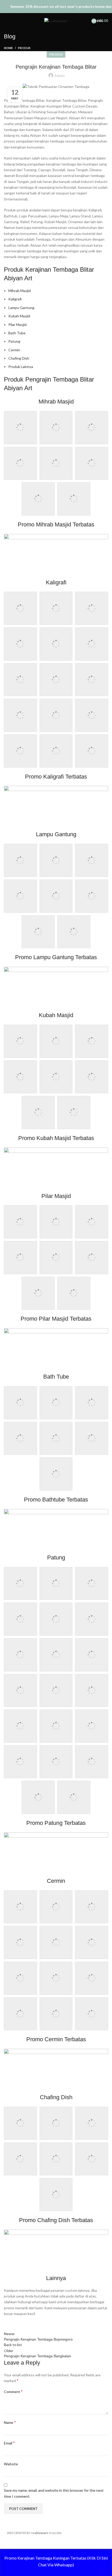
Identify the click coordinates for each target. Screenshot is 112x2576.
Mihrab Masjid (20, 291)
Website (11, 2464)
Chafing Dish (19, 358)
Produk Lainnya (21, 367)
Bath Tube (17, 333)
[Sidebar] (7, 2542)
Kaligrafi (15, 299)
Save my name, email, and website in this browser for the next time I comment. (54, 2493)
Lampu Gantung (21, 308)
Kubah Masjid (19, 316)
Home (8, 48)
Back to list (13, 2345)
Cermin (14, 350)
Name (10, 2422)
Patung (14, 341)
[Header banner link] (48, 7)
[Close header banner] (105, 7)
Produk (24, 48)
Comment (13, 2391)
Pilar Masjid (17, 325)
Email (9, 2443)
